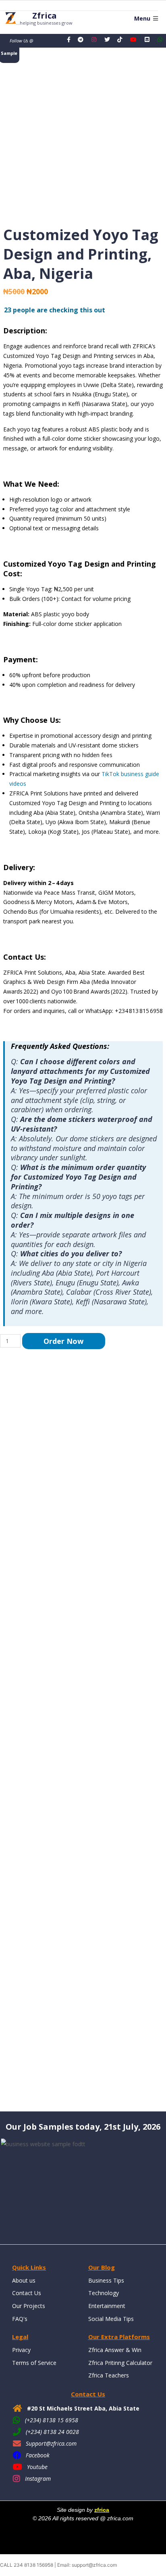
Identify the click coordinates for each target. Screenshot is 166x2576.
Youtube (37, 2467)
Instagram (38, 2479)
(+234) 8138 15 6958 (52, 2420)
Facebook (38, 2455)
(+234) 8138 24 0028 (52, 2432)
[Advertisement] (83, 1730)
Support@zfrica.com (51, 2443)
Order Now (63, 1341)
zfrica (102, 2510)
